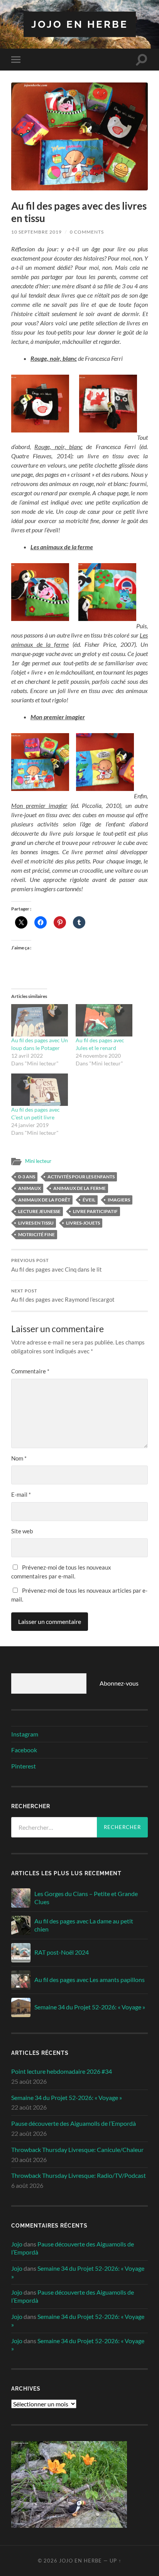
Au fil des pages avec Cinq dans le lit (57, 1265)
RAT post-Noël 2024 (62, 1952)
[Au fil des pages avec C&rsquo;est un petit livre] (40, 1090)
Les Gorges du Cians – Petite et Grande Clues (86, 1898)
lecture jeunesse (39, 1211)
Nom (19, 1458)
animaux (30, 1188)
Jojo (17, 2244)
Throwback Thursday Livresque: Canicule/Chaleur (77, 2149)
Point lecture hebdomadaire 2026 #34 (62, 2071)
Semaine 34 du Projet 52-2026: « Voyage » (90, 2007)
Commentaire (30, 1371)
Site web (22, 1531)
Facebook (24, 1750)
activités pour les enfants (81, 1177)
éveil (89, 1200)
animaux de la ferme (79, 1188)
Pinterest (24, 1766)
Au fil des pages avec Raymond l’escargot (63, 1296)
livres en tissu (36, 1223)
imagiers (119, 1200)
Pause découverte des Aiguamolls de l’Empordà (74, 2123)
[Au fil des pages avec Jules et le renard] (104, 1020)
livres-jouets (83, 1223)
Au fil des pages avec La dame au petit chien (84, 1925)
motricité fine (36, 1234)
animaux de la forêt (44, 1200)
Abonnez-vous (119, 1683)
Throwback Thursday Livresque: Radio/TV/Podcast (79, 2175)
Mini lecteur (38, 1161)
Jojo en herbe (80, 24)
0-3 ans (27, 1177)
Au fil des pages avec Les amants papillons (90, 1980)
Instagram (25, 1734)
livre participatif (95, 1211)
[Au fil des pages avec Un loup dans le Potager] (40, 1020)
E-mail (21, 1494)
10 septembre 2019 (36, 232)
